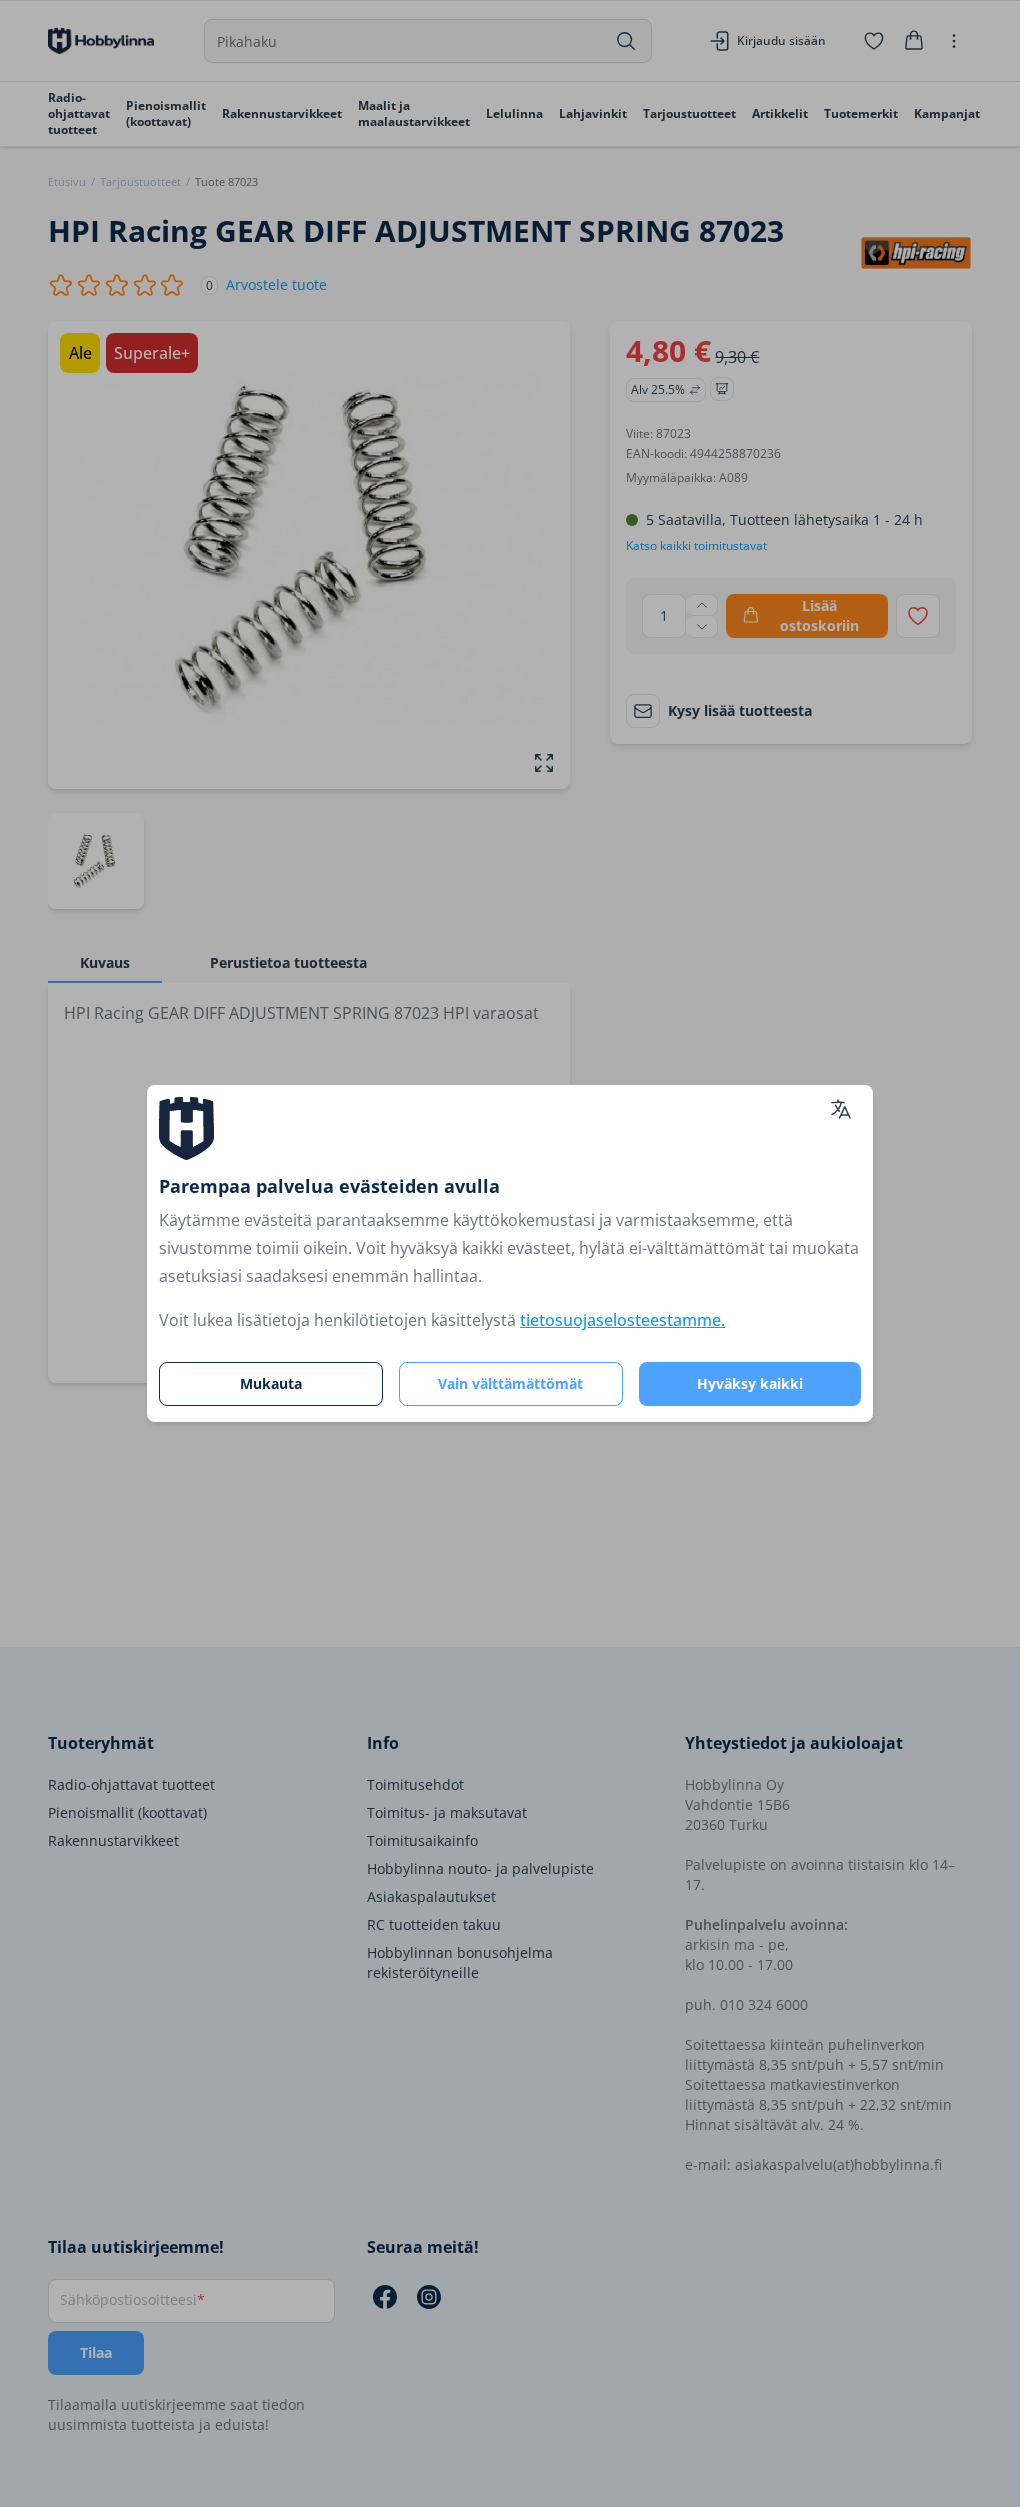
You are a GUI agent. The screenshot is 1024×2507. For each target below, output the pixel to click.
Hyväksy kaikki (750, 1383)
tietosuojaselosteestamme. (622, 1320)
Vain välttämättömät (510, 1383)
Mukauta (271, 1383)
